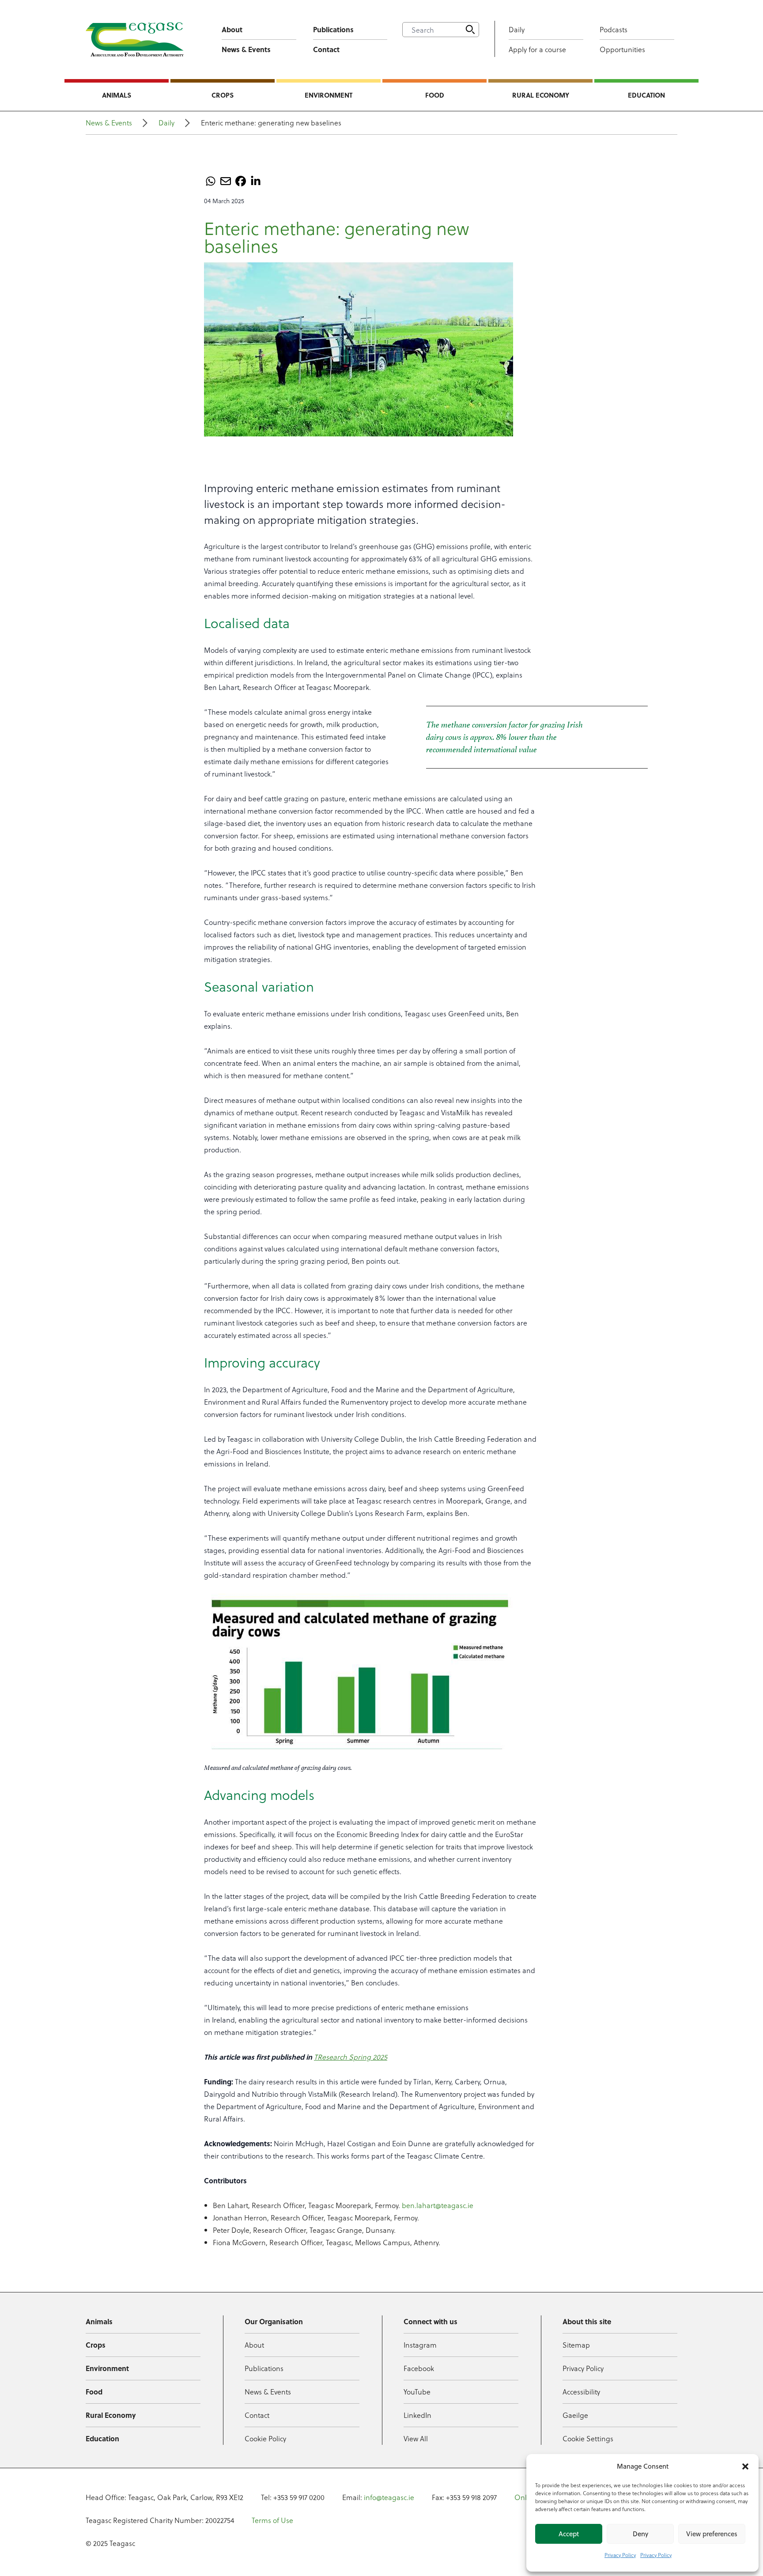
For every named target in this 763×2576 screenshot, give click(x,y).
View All (416, 2438)
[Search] (470, 30)
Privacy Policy (620, 2555)
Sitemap (576, 2345)
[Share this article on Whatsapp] (211, 181)
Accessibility (581, 2392)
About (232, 29)
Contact (326, 49)
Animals (117, 95)
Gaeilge (575, 2415)
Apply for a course (537, 49)
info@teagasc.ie (389, 2497)
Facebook (419, 2368)
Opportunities (622, 49)
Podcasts (614, 29)
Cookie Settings (588, 2438)
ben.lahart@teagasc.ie (438, 2205)
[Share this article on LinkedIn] (256, 181)
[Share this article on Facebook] (241, 181)
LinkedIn (417, 2415)
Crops (223, 95)
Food (435, 95)
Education (646, 95)
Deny (640, 2534)
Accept (569, 2534)
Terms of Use (272, 2520)
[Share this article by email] (226, 181)
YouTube (417, 2392)
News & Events (246, 49)
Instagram (420, 2345)
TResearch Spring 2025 (351, 2057)
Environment (329, 95)
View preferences (712, 2534)
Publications (333, 29)
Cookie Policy (265, 2438)
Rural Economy (541, 95)
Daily (517, 29)
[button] (745, 2466)
